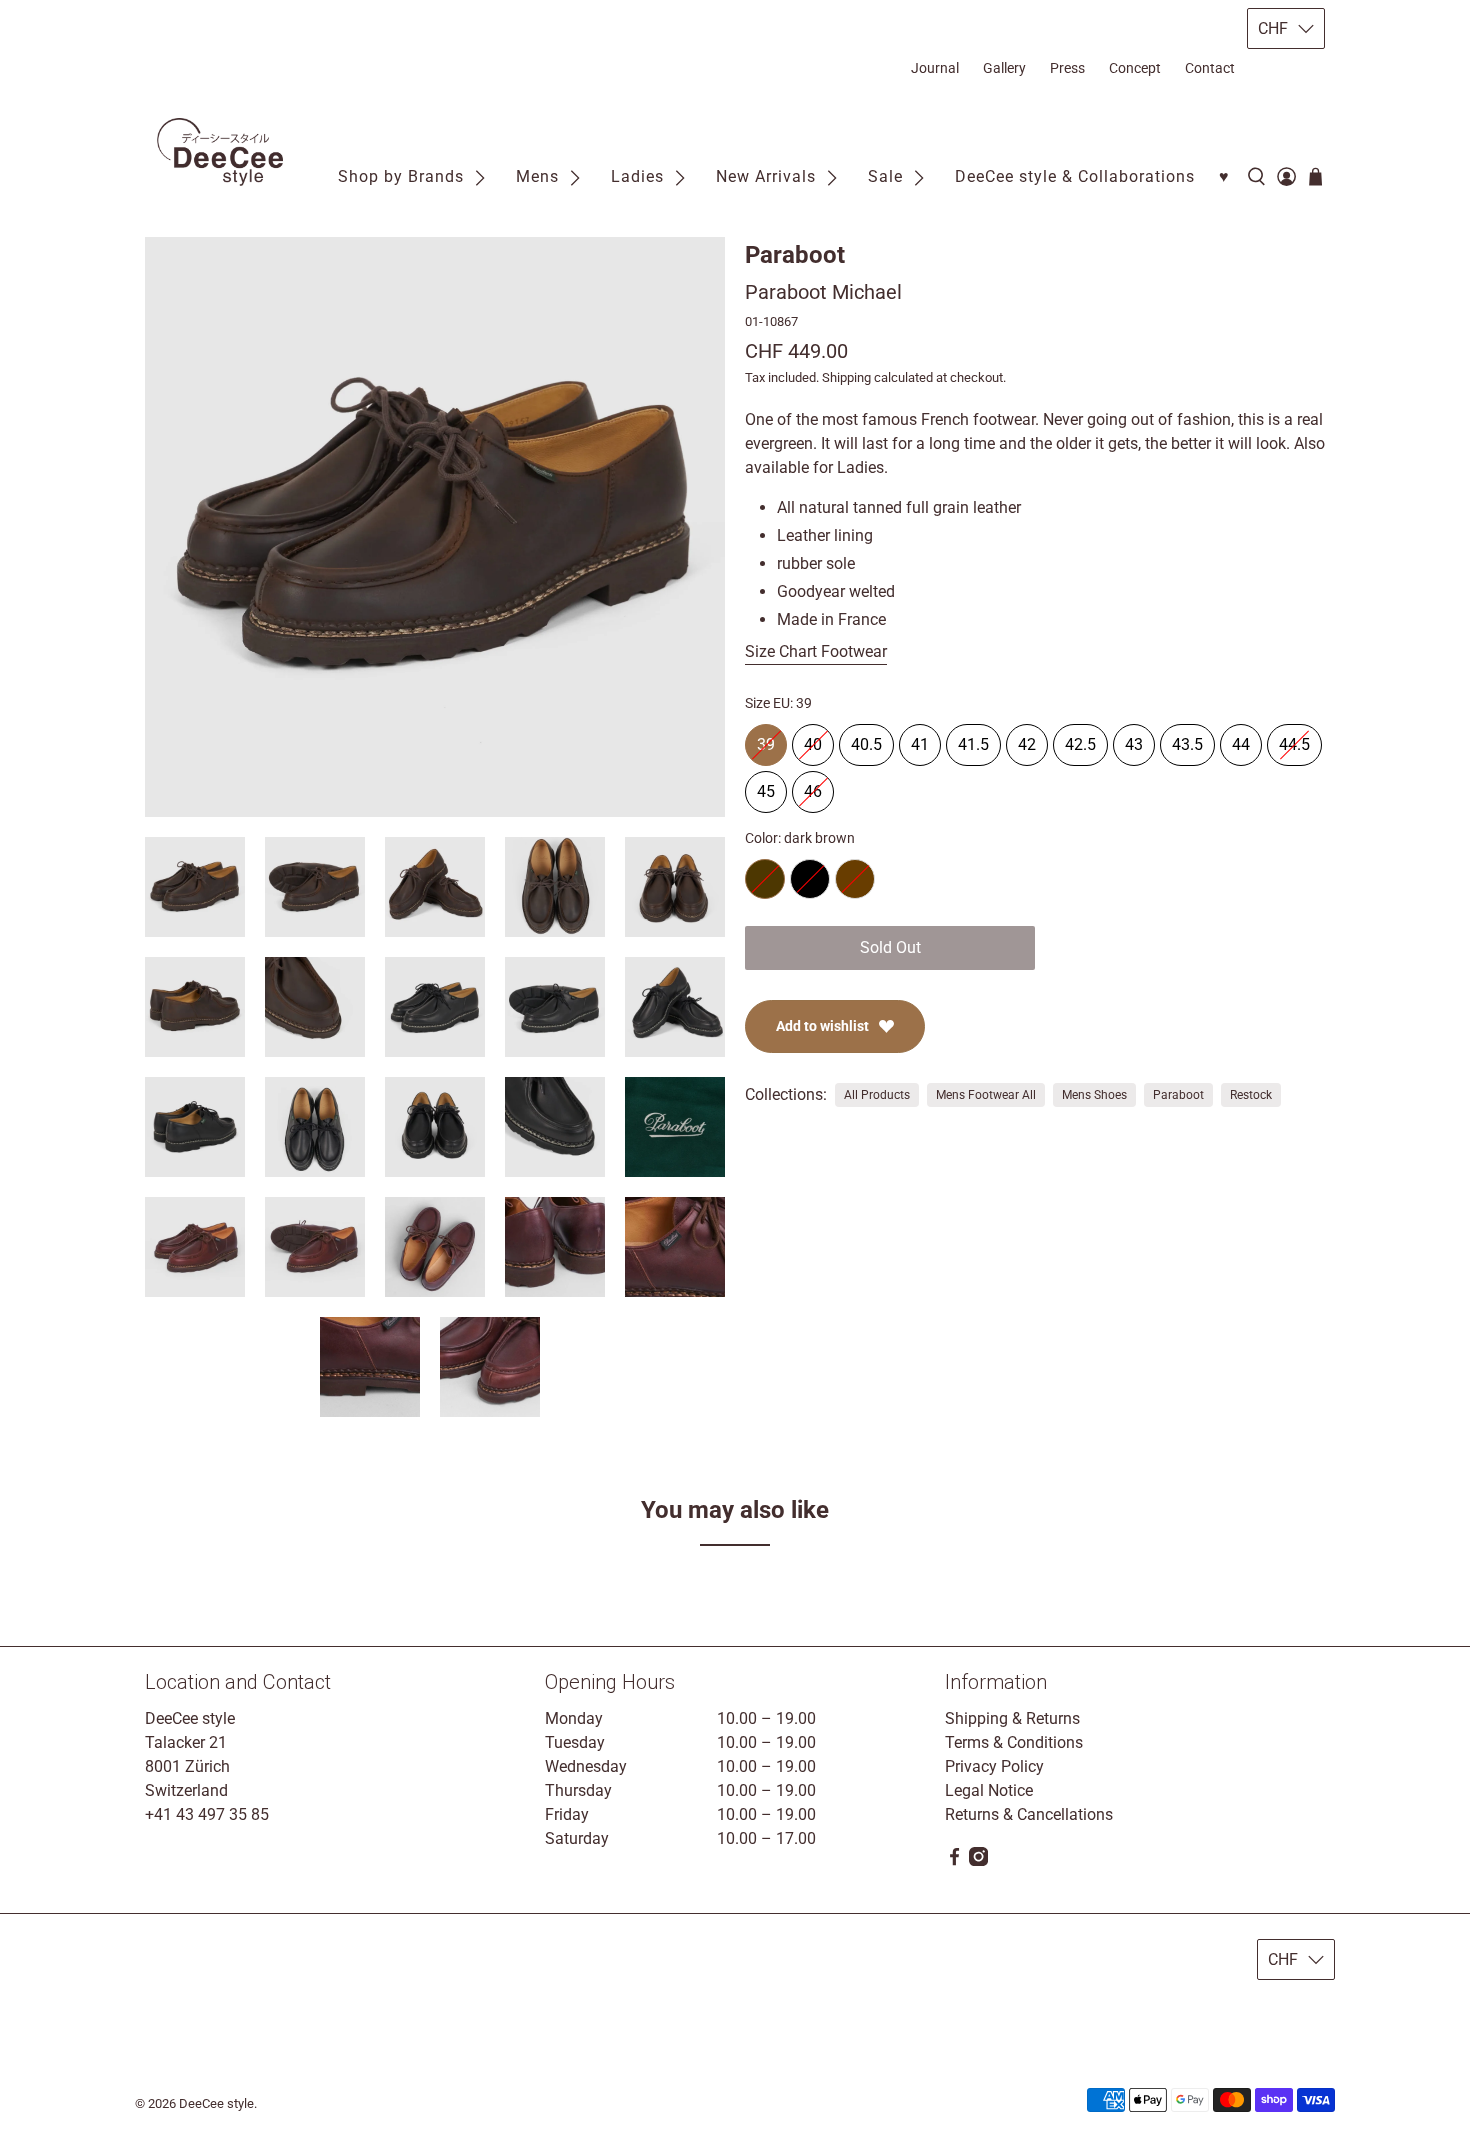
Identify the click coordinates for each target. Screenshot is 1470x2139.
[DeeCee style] (220, 152)
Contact (1210, 68)
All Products (877, 1095)
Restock (1251, 1095)
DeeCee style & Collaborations (1075, 176)
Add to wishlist (822, 1026)
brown (855, 879)
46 (813, 786)
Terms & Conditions (1014, 1742)
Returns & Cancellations (1029, 1814)
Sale (885, 176)
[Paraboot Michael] (435, 527)
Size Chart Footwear (816, 651)
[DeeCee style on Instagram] (978, 1860)
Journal (935, 68)
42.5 (1080, 739)
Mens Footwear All (986, 1095)
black (810, 879)
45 (766, 786)
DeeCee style (216, 2103)
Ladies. (862, 467)
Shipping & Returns (1012, 1718)
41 (920, 739)
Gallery (1004, 68)
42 (1027, 739)
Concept (1135, 68)
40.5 (866, 739)
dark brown (765, 879)
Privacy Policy (994, 1766)
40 (813, 739)
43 (1134, 739)
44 (1241, 739)
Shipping (846, 377)
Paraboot (795, 255)
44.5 (1294, 739)
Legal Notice (989, 1790)
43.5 (1187, 739)
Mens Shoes (1094, 1095)
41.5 (973, 739)
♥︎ (1224, 176)
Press (1067, 68)
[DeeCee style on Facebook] (954, 1860)
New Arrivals (766, 176)
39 (766, 739)
